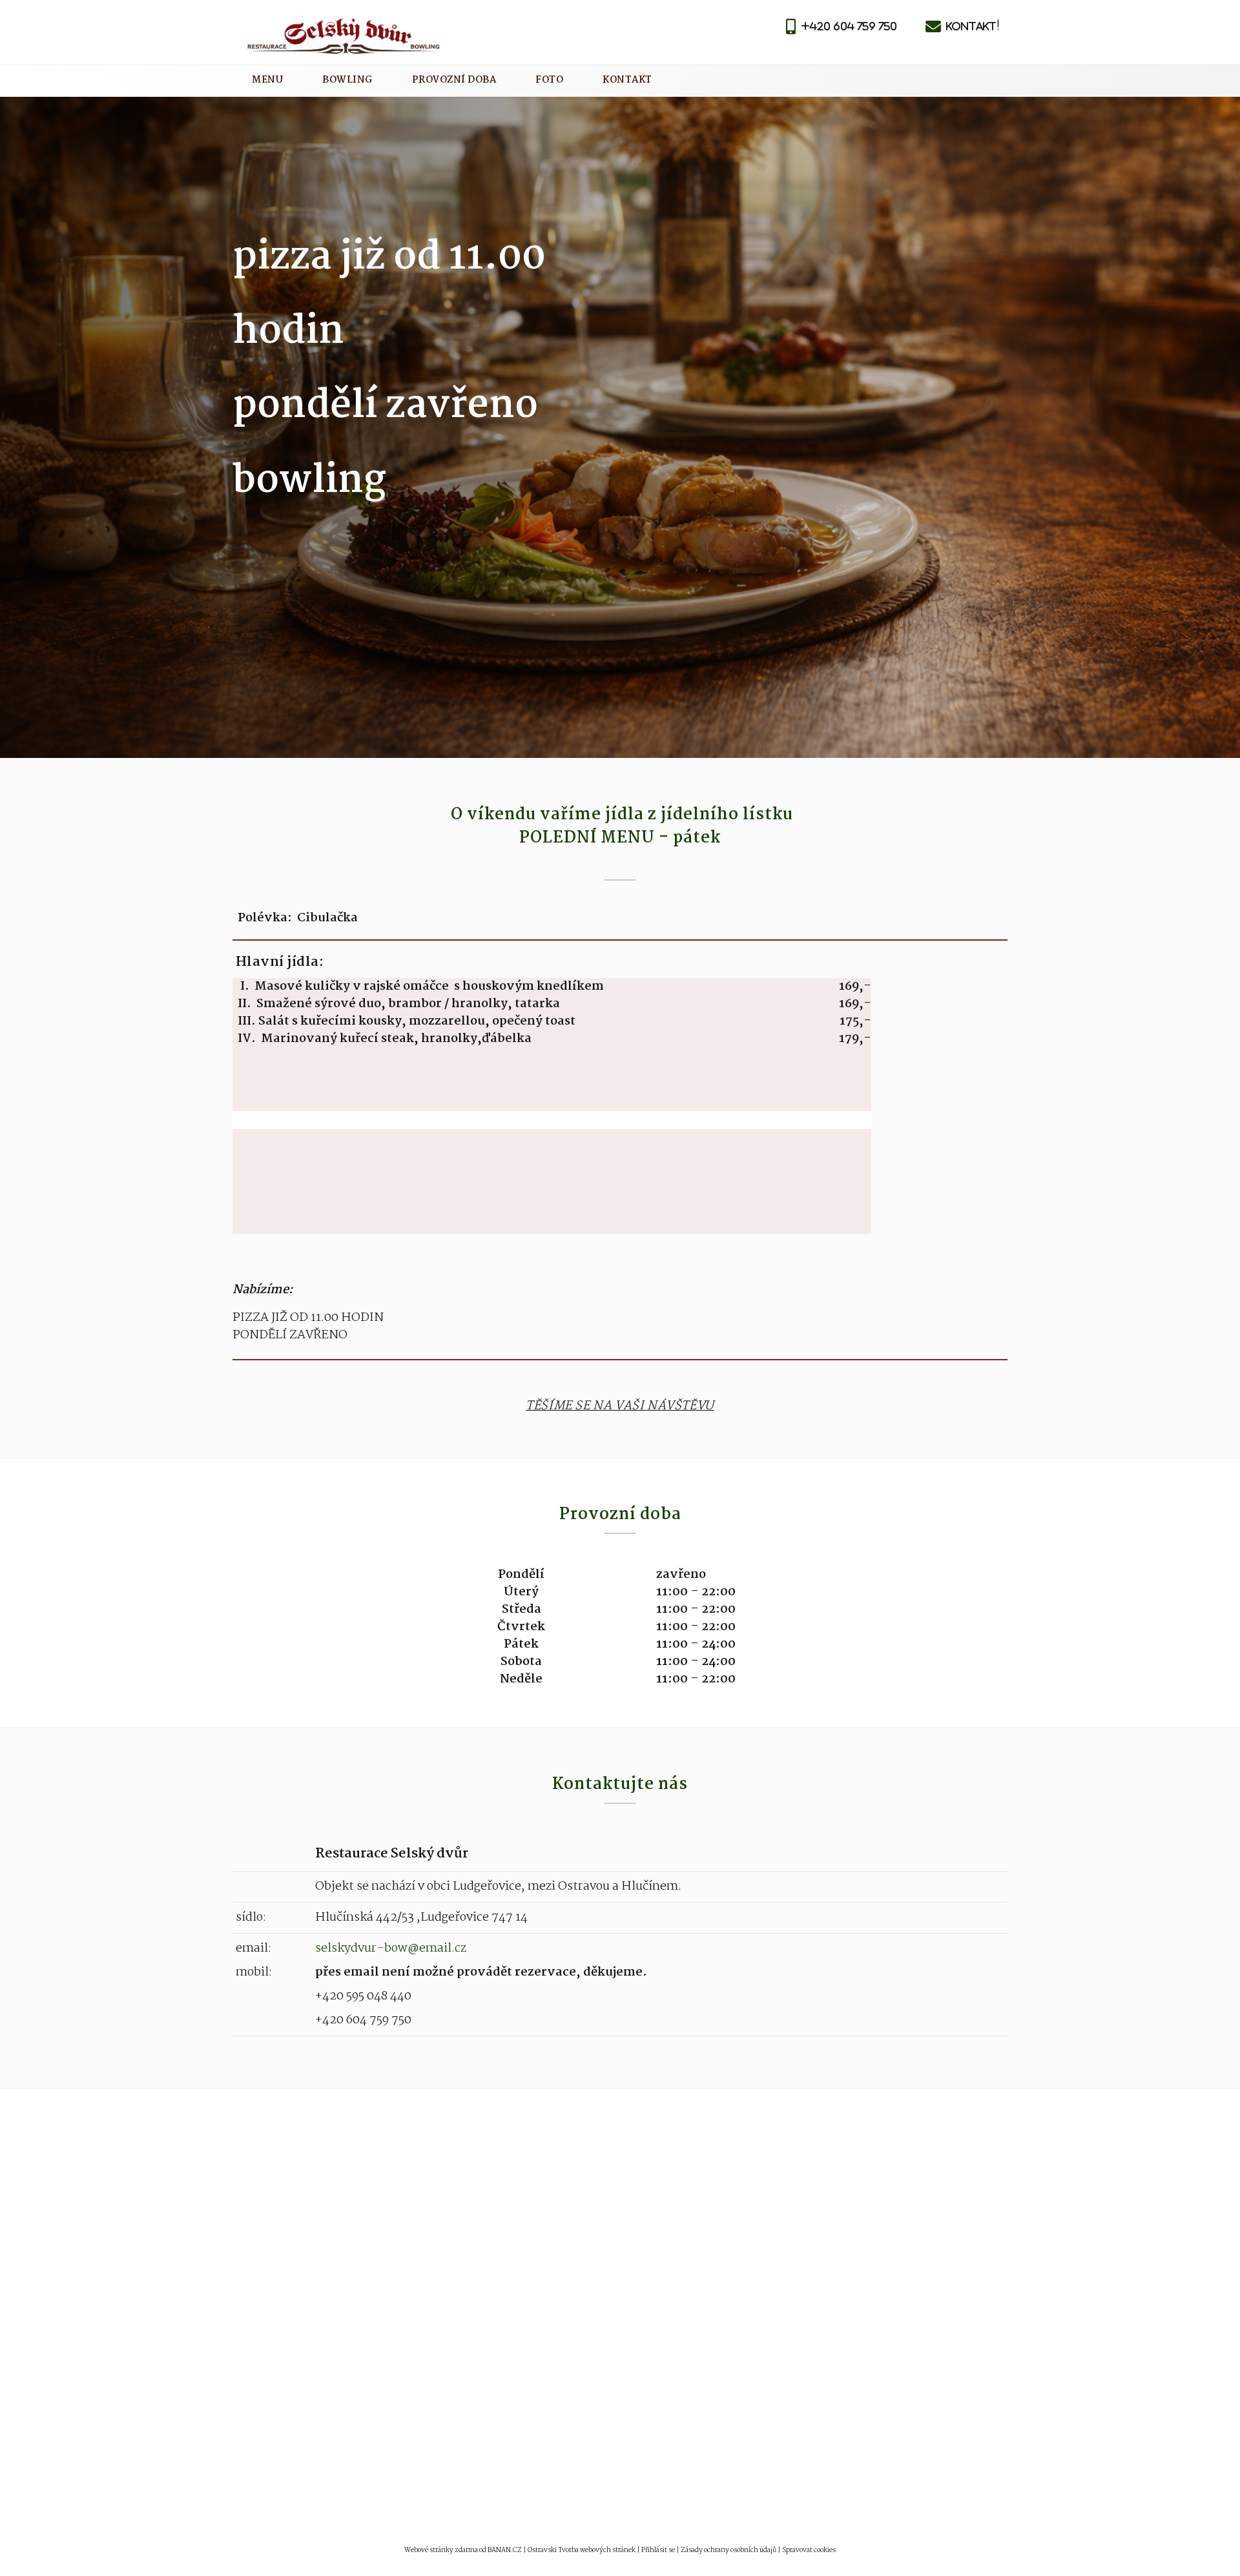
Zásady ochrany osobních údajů (728, 2550)
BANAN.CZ (505, 2550)
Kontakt (627, 80)
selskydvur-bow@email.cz (391, 1948)
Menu (267, 80)
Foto (549, 80)
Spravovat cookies (809, 2550)
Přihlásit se (658, 2550)
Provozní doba (454, 80)
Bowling (347, 80)
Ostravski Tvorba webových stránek (582, 2550)
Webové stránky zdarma (441, 2550)
